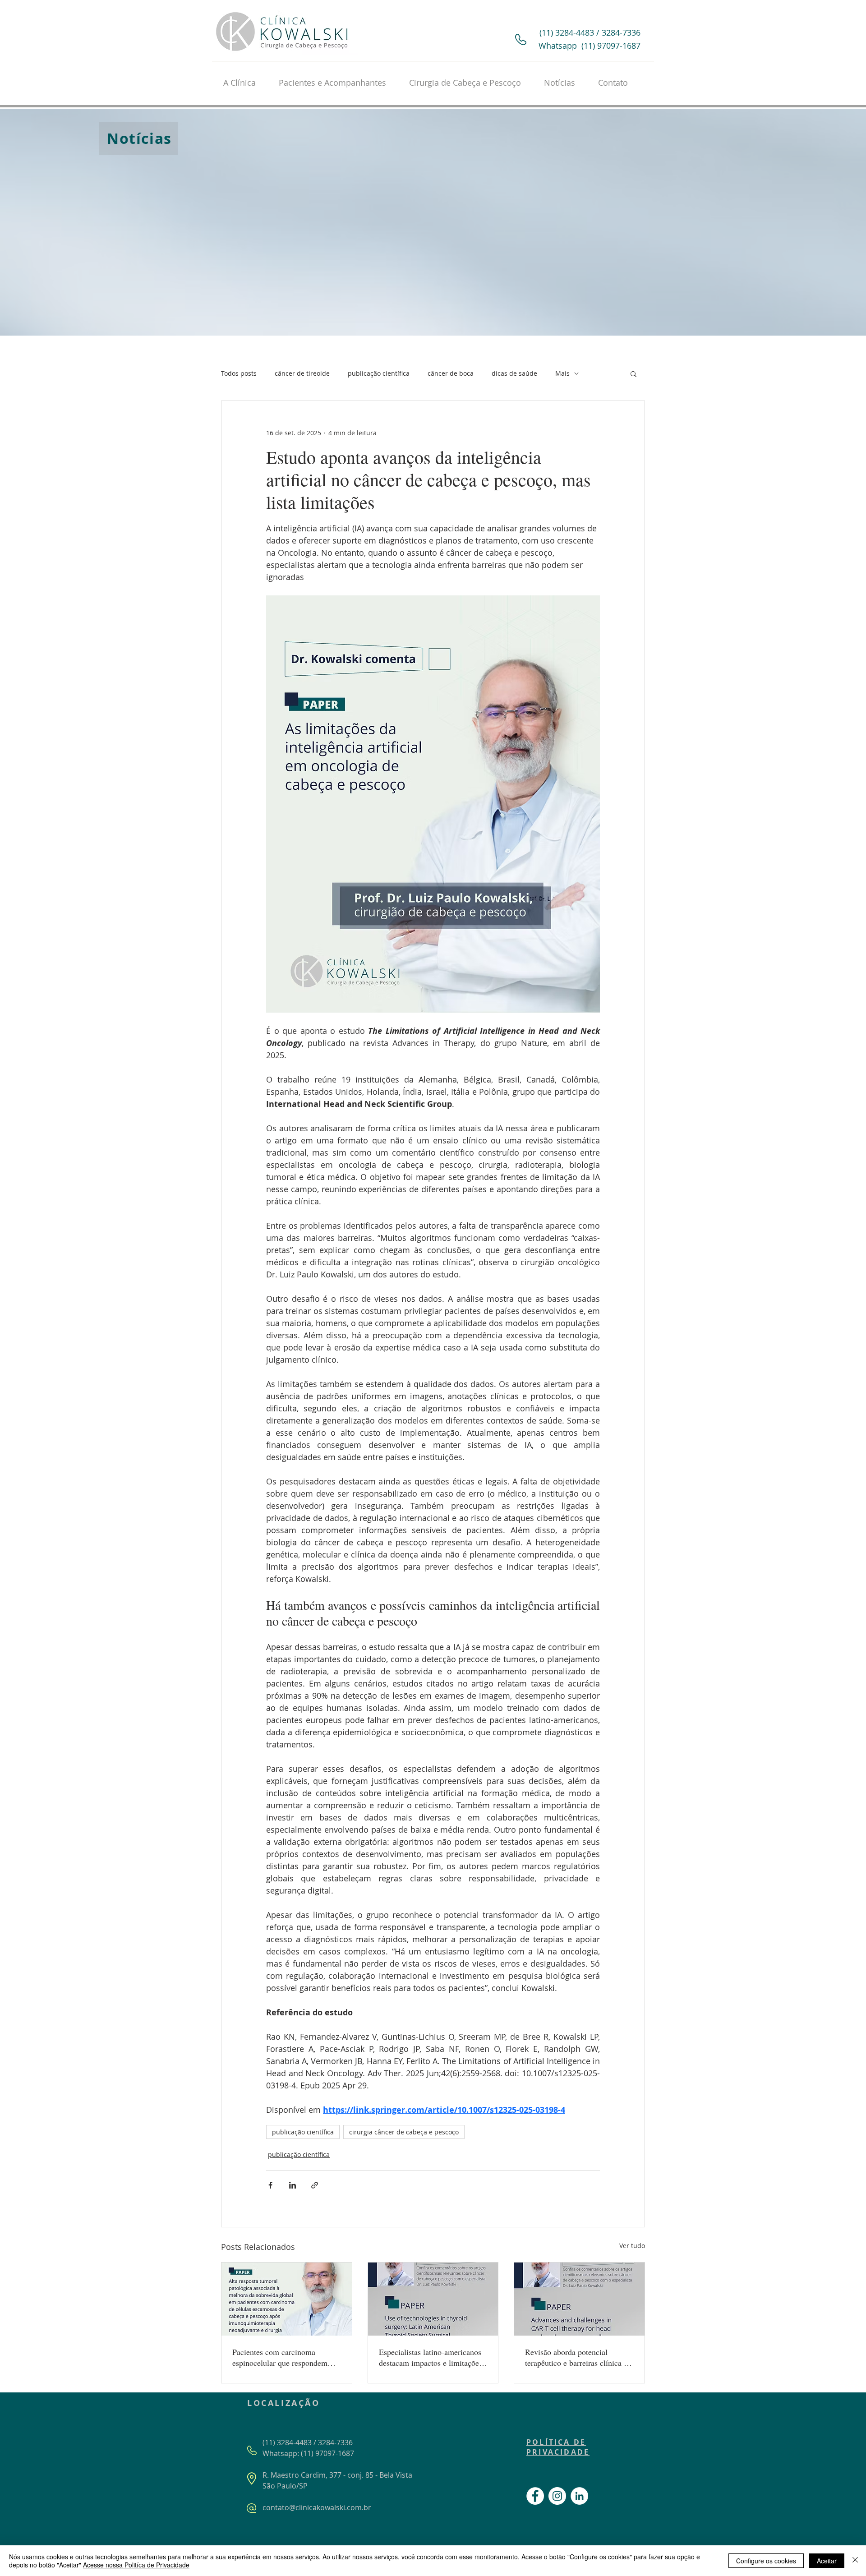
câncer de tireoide (302, 373)
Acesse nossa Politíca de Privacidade (136, 2565)
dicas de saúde (514, 373)
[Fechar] (855, 2561)
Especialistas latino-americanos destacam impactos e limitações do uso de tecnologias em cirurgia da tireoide (431, 2357)
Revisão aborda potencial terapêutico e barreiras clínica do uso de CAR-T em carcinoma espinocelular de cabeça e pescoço (578, 2357)
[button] (633, 373)
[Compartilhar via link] (315, 2185)
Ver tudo (632, 2246)
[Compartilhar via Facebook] (270, 2185)
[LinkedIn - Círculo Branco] (579, 2496)
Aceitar (827, 2561)
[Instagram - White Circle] (557, 2496)
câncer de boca (451, 373)
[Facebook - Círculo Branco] (535, 2496)
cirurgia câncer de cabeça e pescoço (404, 2132)
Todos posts (239, 373)
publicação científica (379, 373)
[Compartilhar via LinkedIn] (293, 2185)
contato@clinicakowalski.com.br (317, 2507)
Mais (562, 373)
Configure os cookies (766, 2561)
